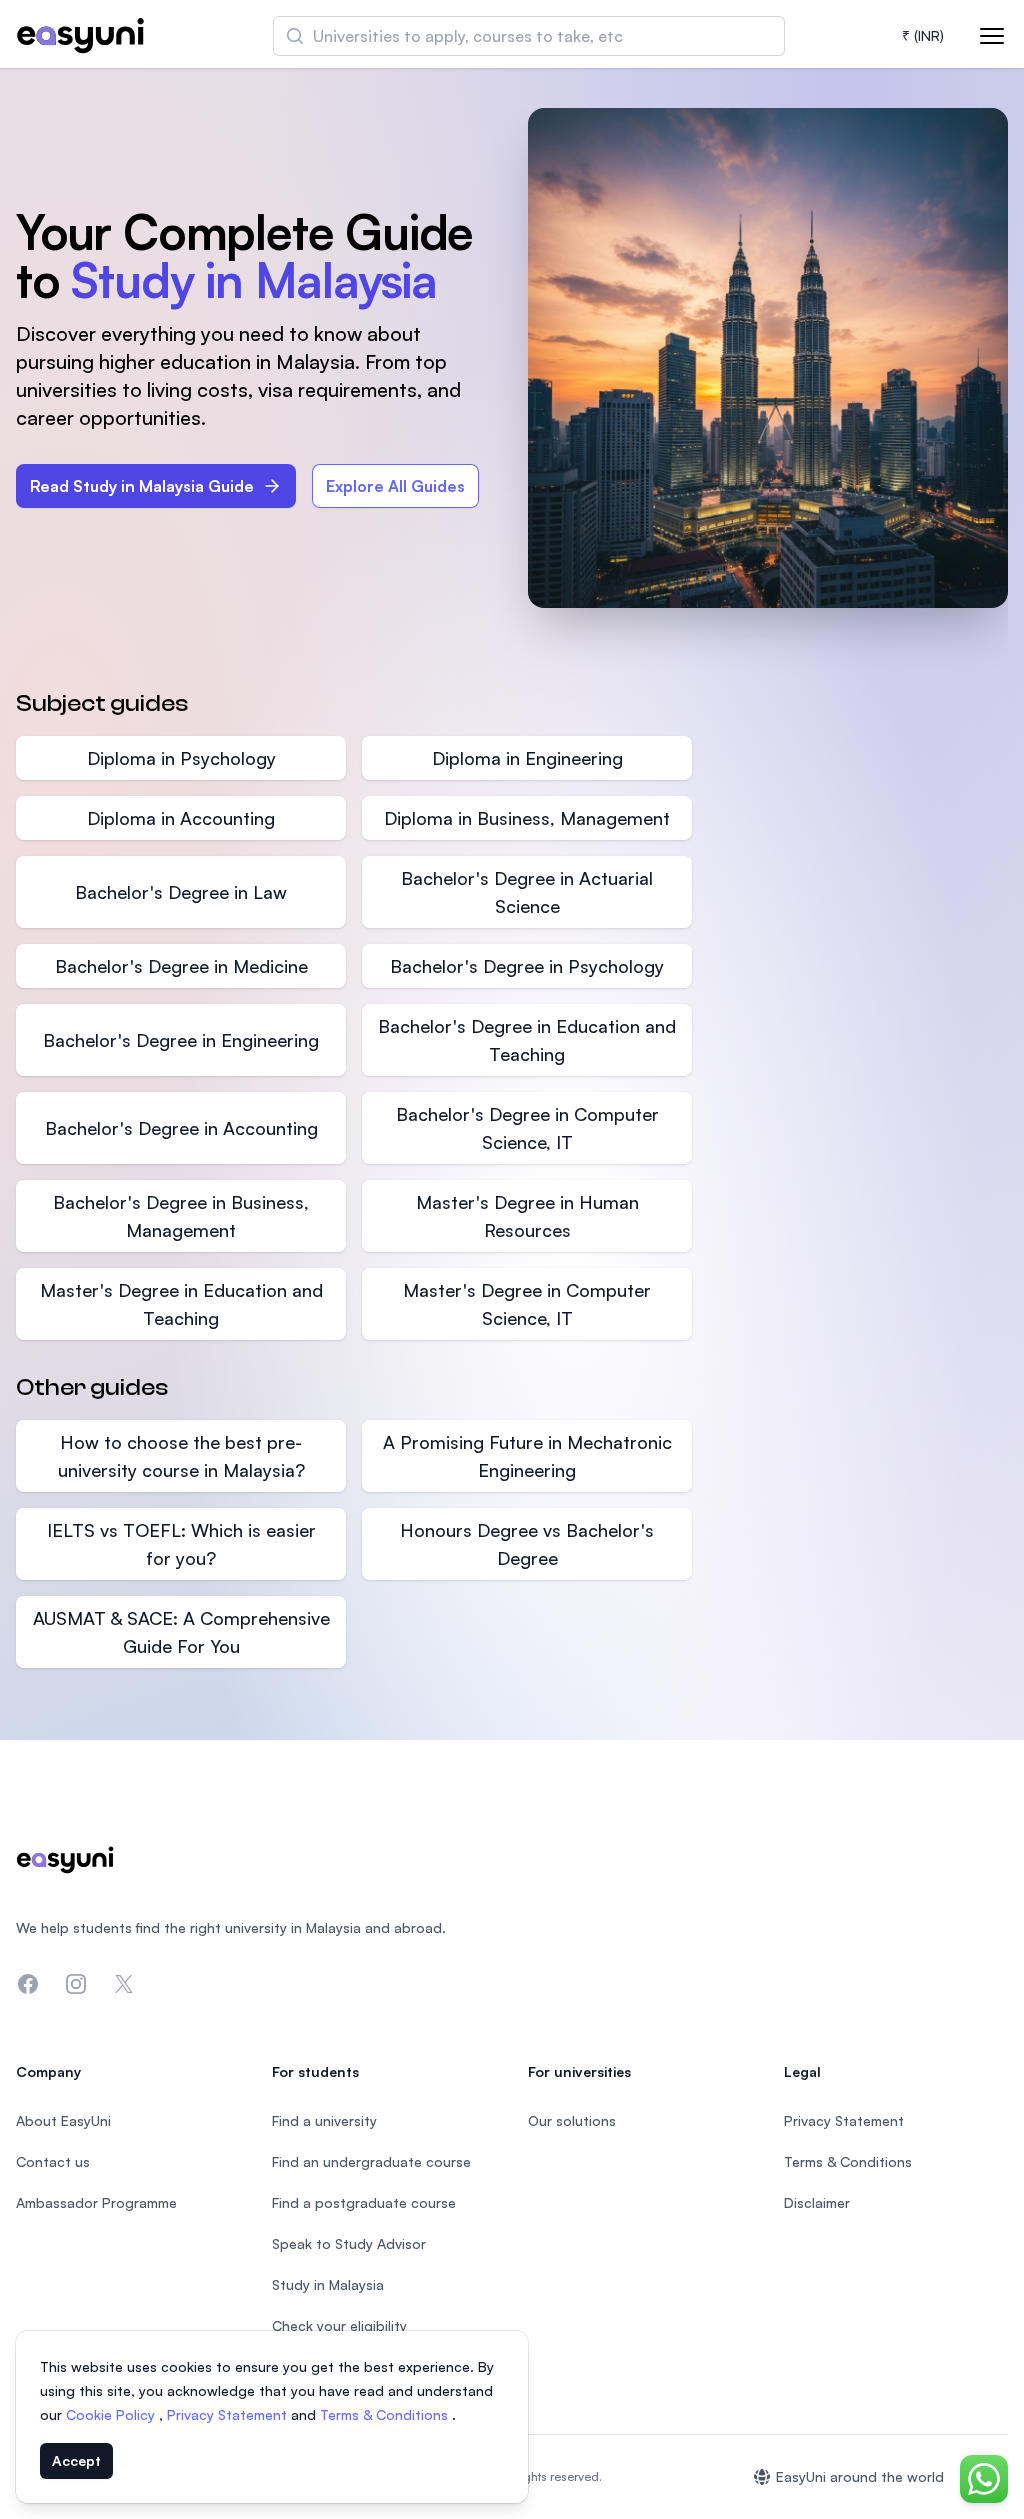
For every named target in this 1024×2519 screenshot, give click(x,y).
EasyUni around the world (860, 2476)
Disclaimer (817, 2202)
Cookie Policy (112, 2414)
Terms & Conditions (386, 2414)
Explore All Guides (395, 486)
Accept (76, 2460)
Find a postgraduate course (364, 2202)
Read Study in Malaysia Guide (142, 486)
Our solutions (572, 2120)
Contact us (53, 2161)
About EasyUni (63, 2120)
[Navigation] (992, 36)
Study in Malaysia (328, 2284)
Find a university (324, 2120)
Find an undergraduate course (371, 2161)
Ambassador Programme (96, 2202)
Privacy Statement (229, 2414)
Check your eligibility (339, 2325)
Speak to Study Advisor (349, 2243)
